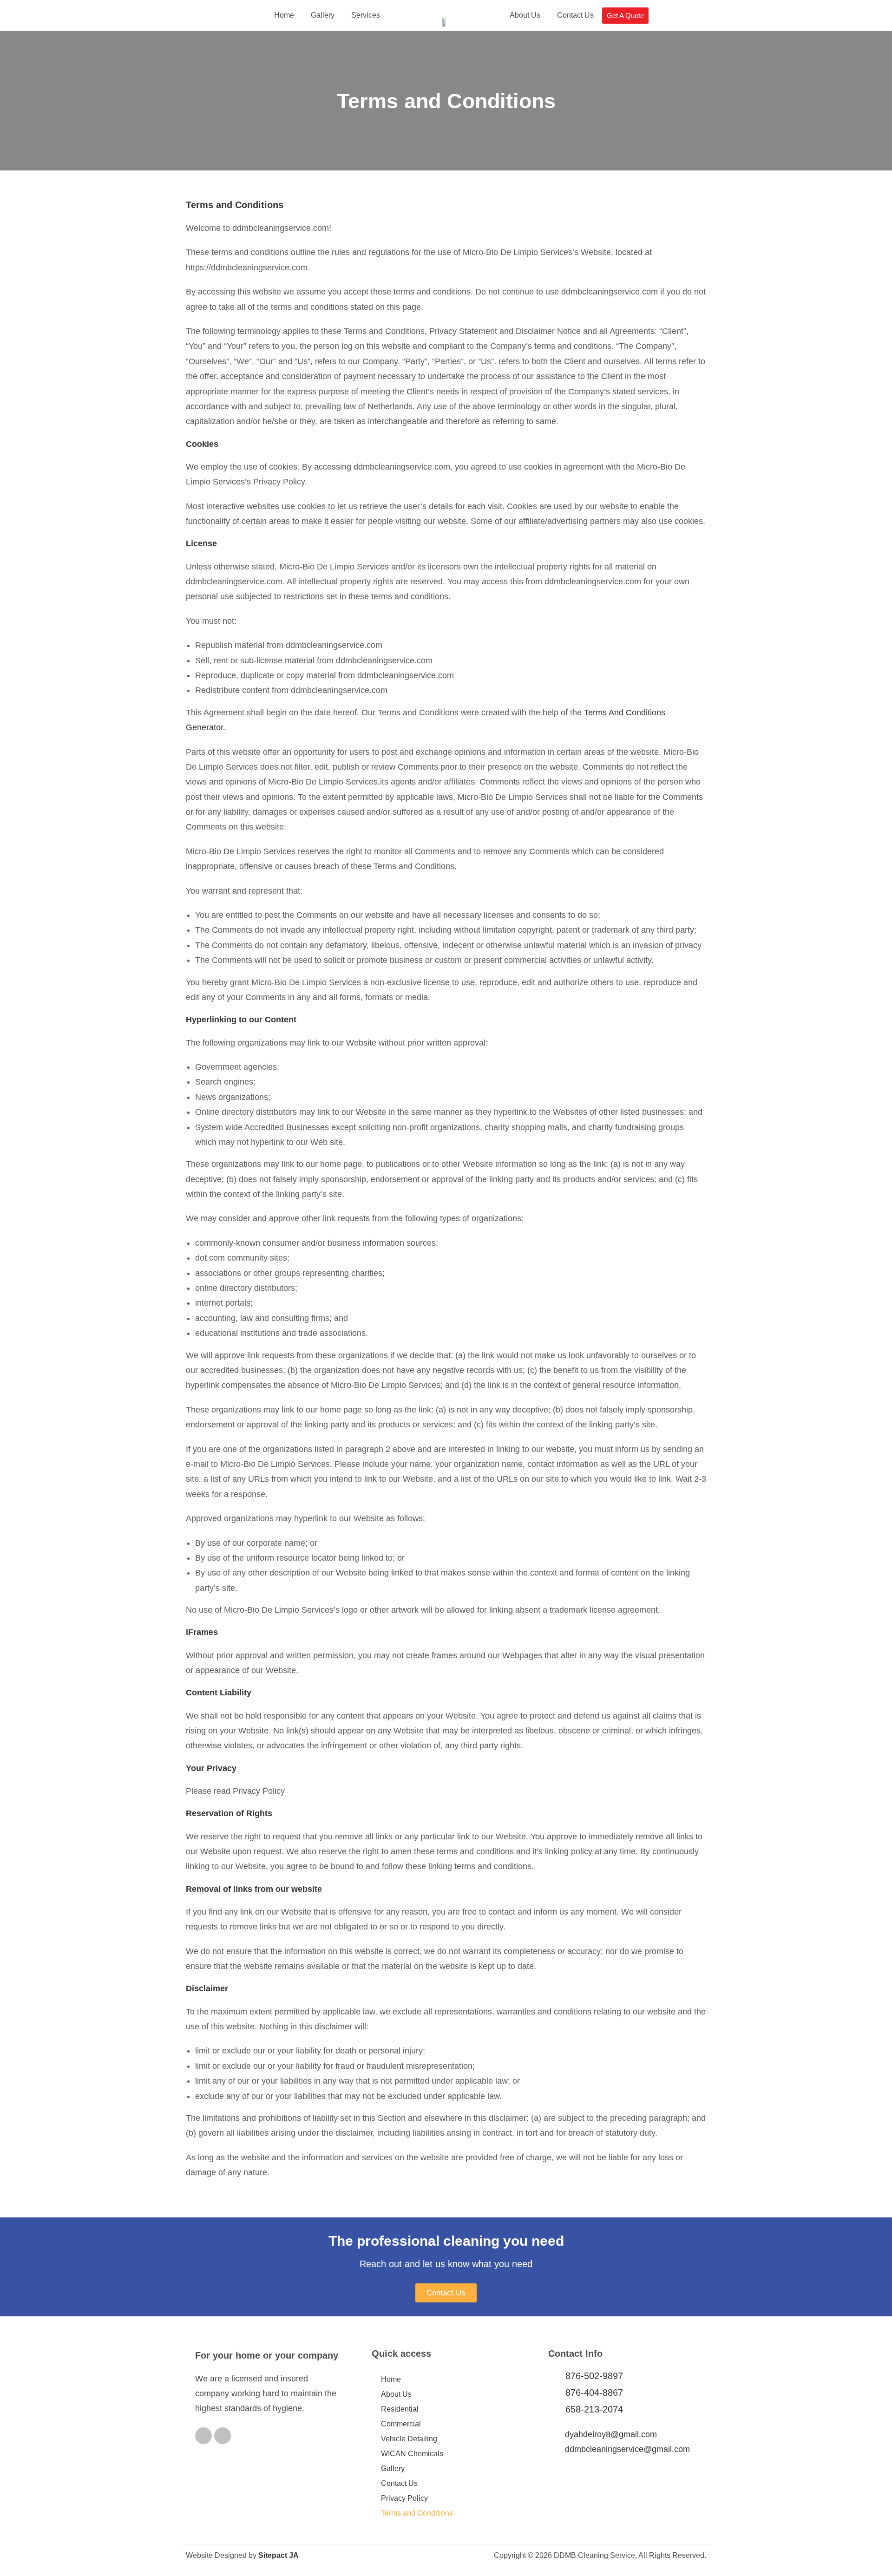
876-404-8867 (594, 2393)
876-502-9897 (594, 2376)
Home (284, 15)
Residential (400, 2409)
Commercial (401, 2424)
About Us (525, 15)
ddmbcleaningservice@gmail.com (627, 2449)
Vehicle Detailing (409, 2439)
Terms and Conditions (417, 2513)
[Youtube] (223, 2436)
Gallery (323, 15)
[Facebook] (203, 2436)
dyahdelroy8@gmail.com (611, 2434)
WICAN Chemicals (412, 2454)
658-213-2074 (594, 2409)
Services (366, 15)
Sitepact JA (279, 2555)
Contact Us (575, 15)
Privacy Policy (404, 2498)
